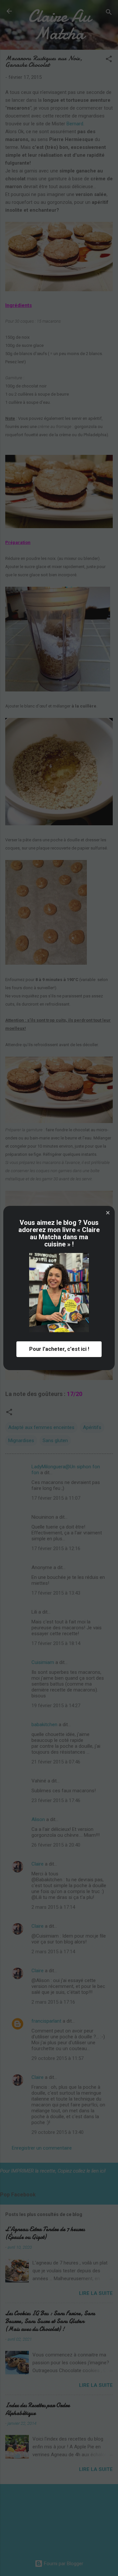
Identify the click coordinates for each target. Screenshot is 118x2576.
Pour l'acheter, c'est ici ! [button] (59, 1349)
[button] (108, 1213)
